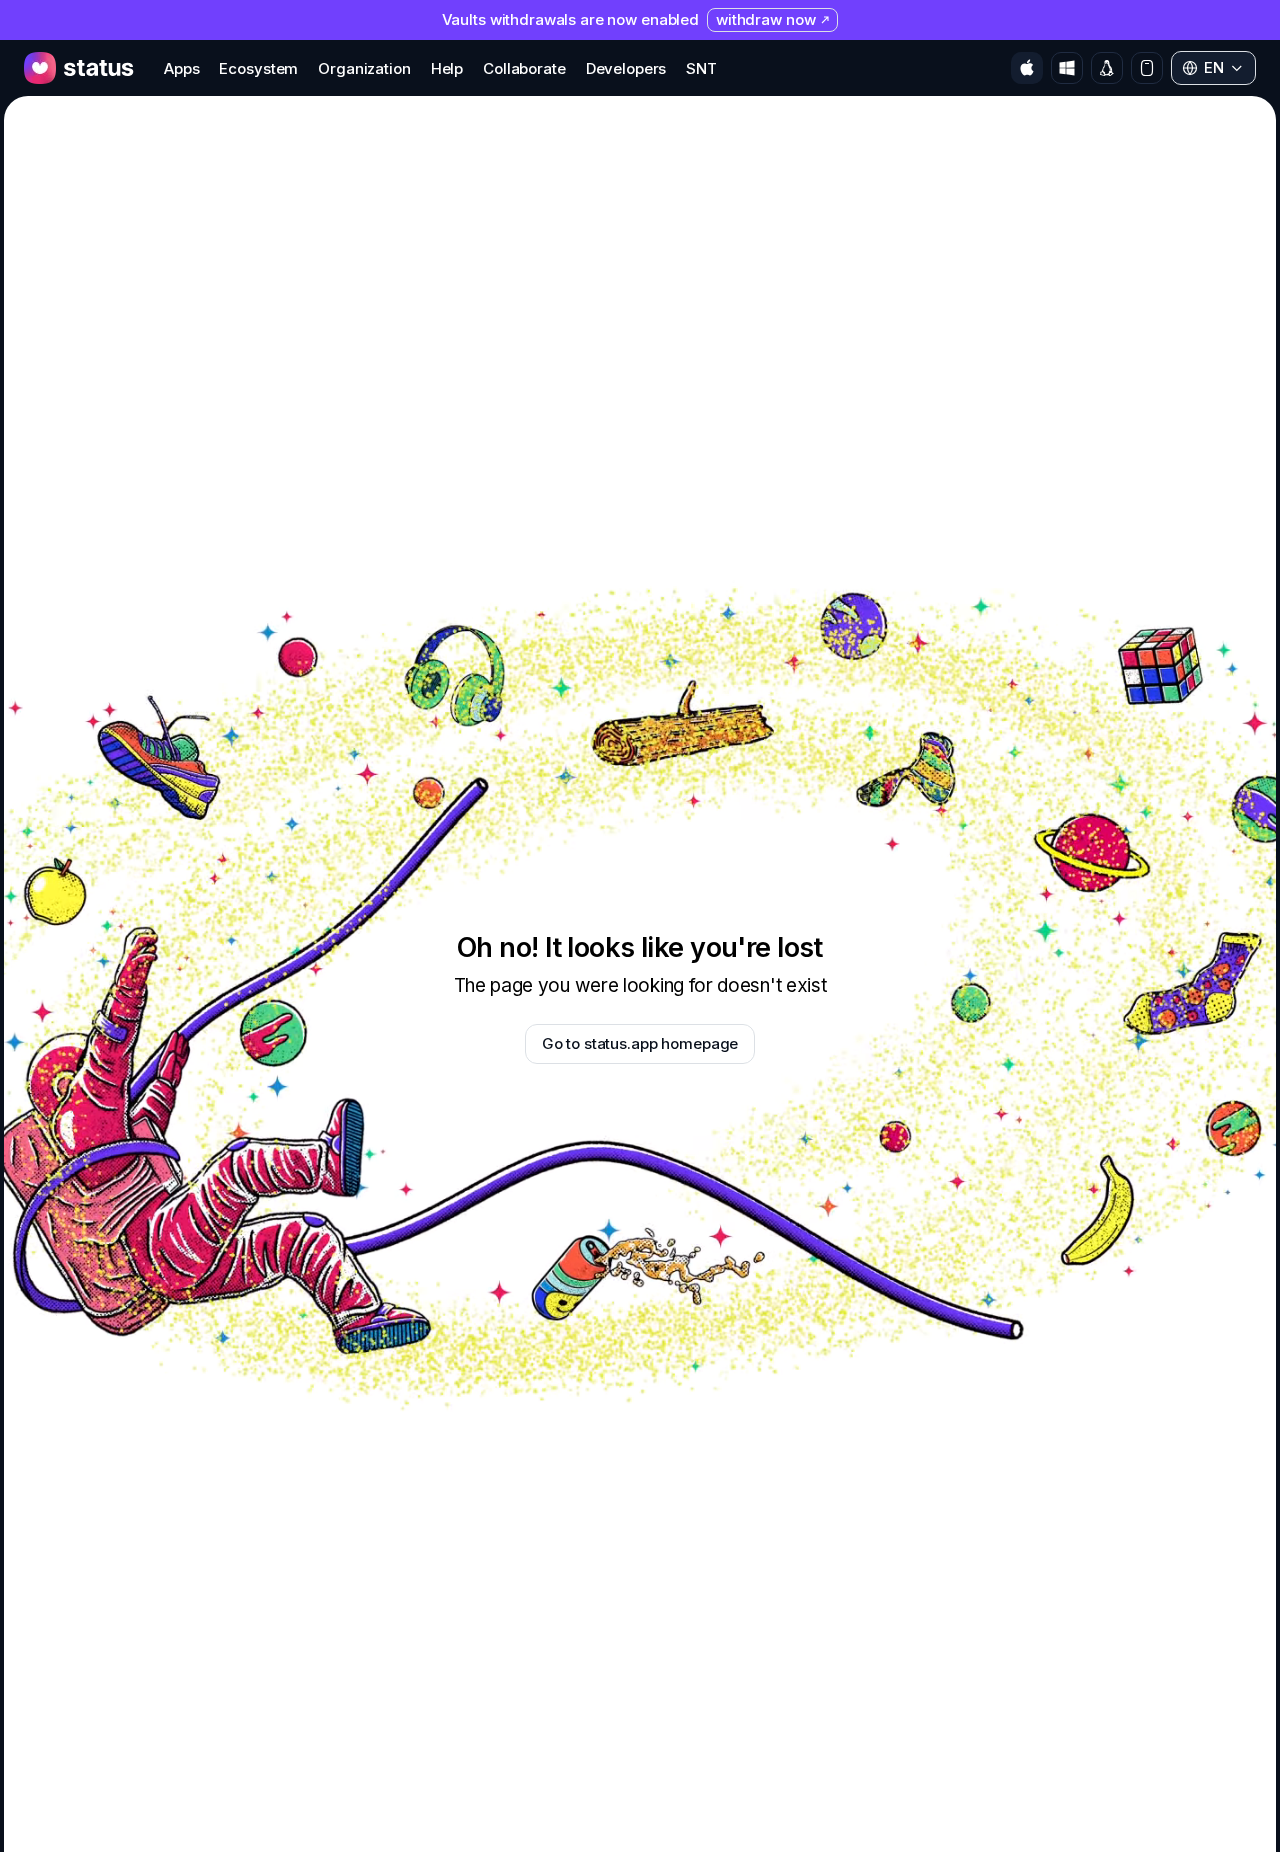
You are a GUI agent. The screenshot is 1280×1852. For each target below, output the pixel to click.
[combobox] (1213, 68)
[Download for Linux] (1107, 68)
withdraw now (765, 19)
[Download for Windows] (1067, 68)
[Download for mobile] (1147, 68)
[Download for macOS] (1027, 68)
